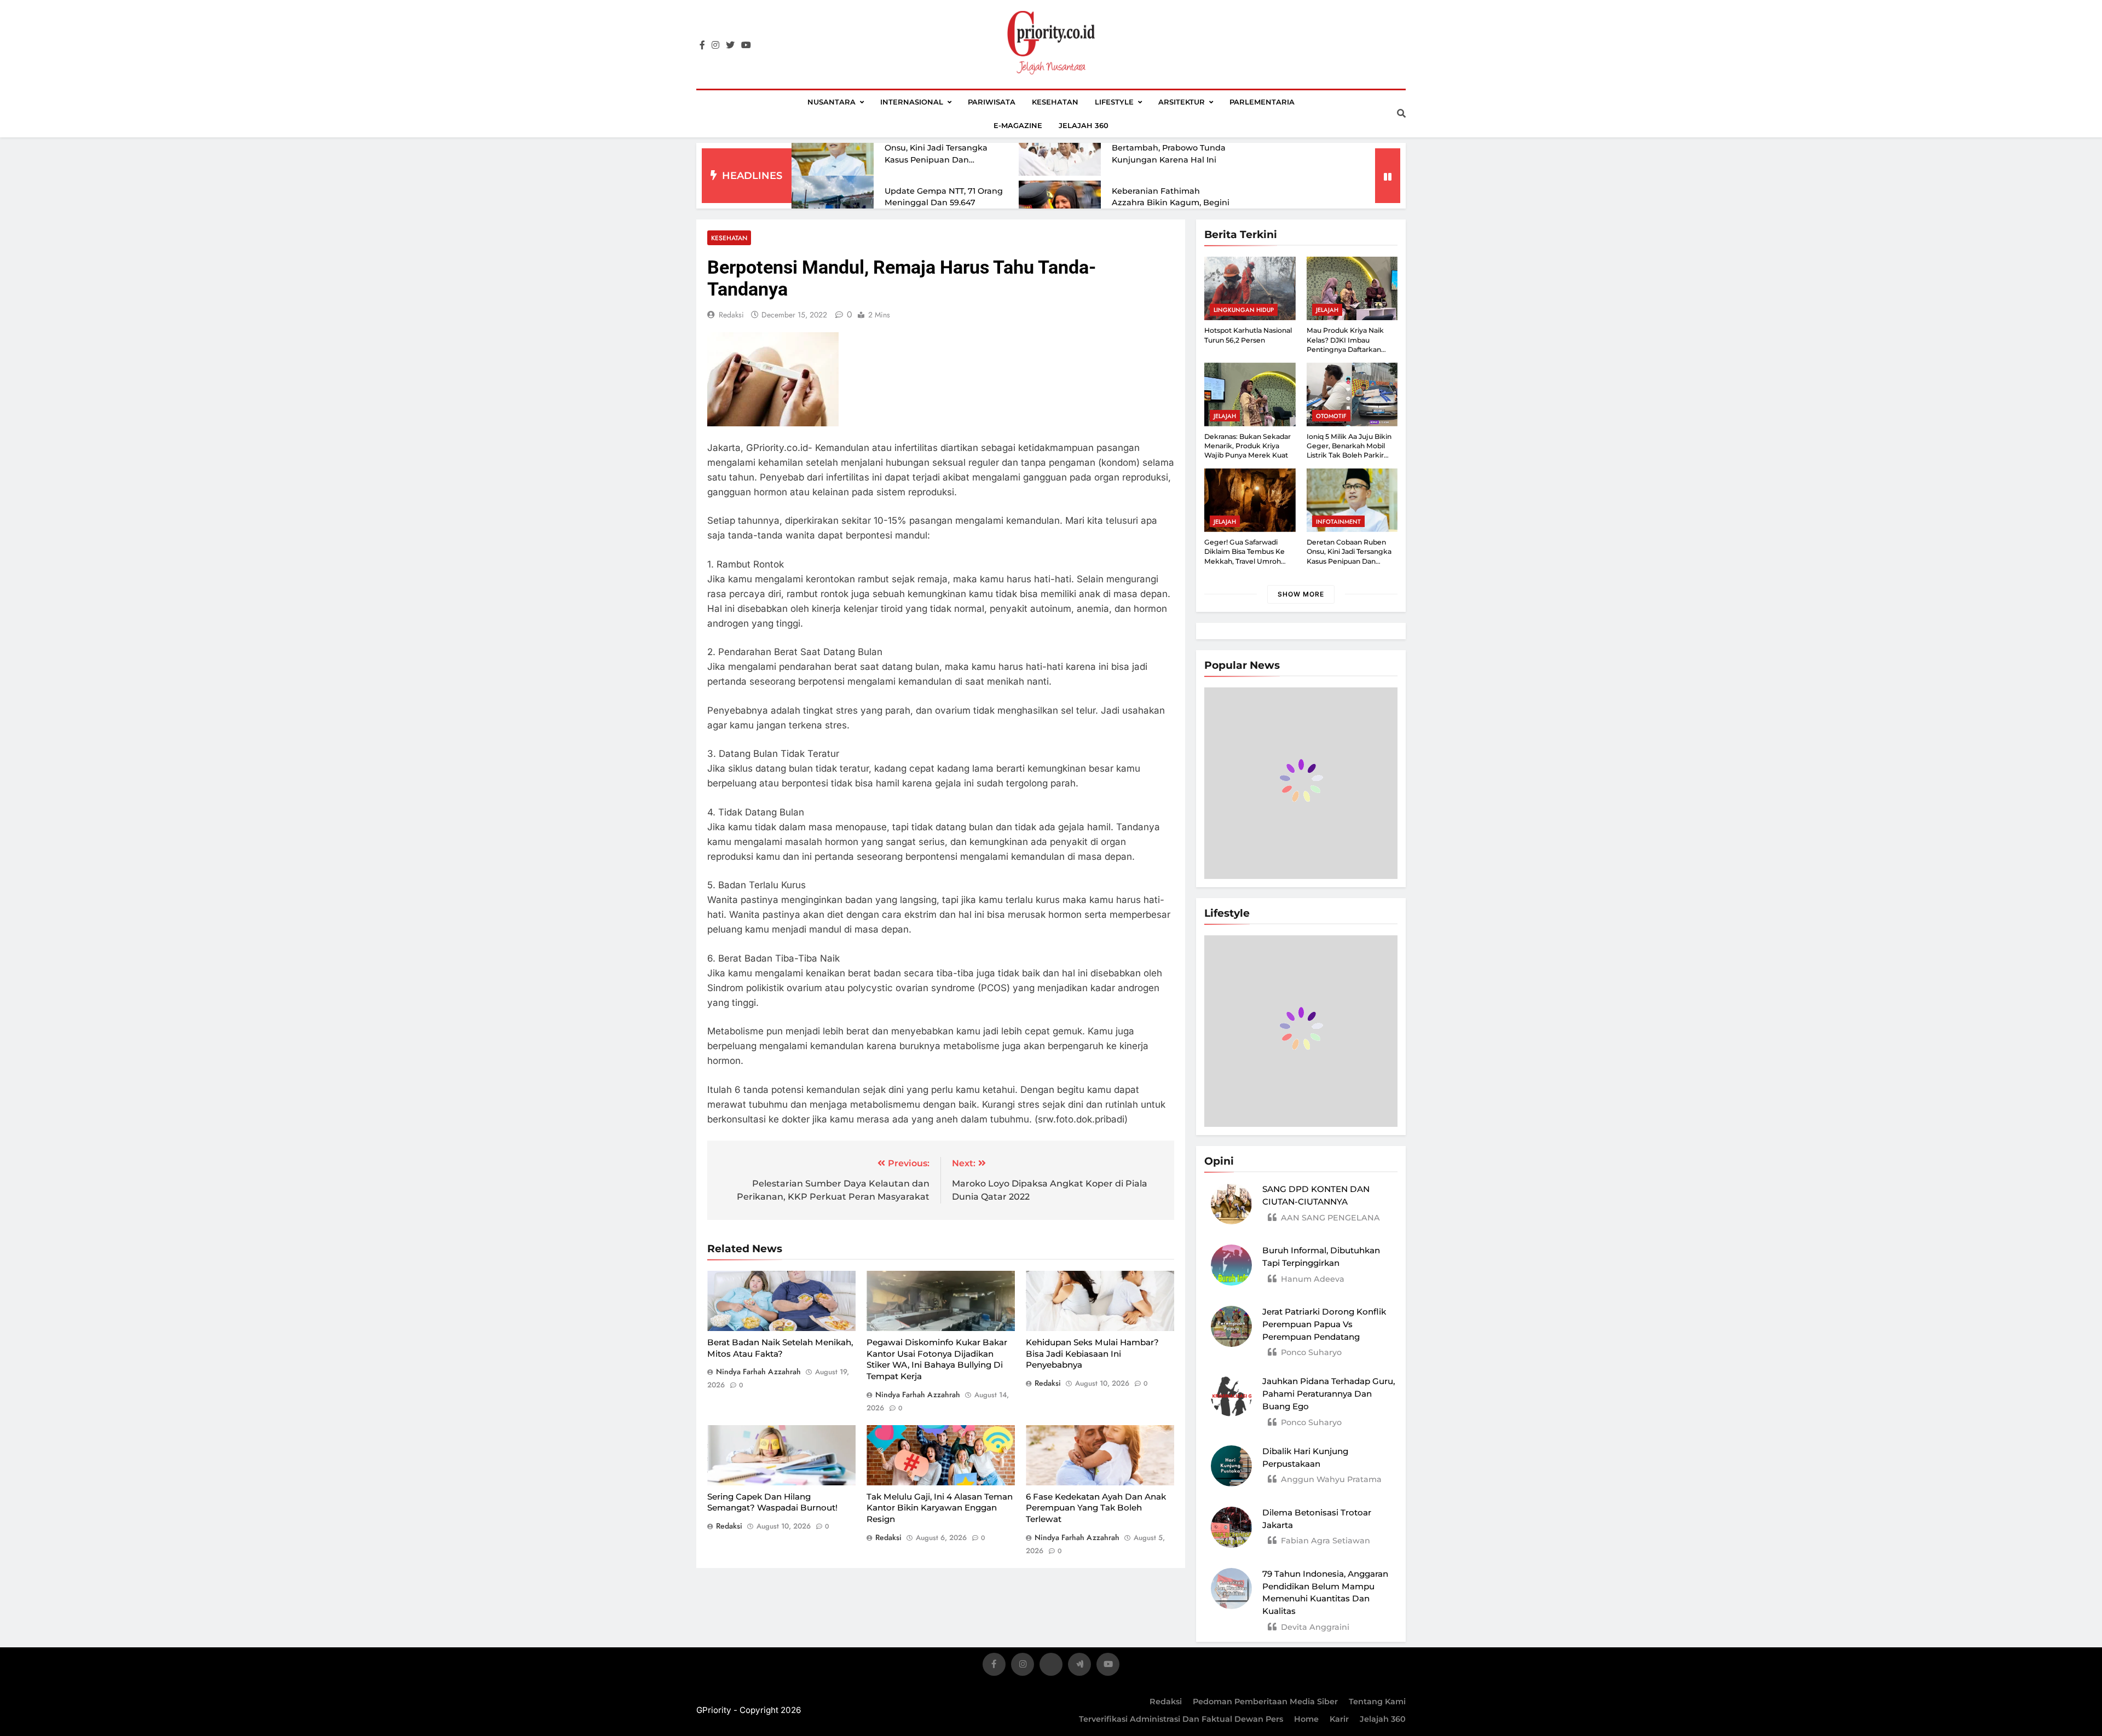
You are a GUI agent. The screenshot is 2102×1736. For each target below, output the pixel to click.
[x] (1051, 1666)
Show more (1301, 594)
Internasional (912, 102)
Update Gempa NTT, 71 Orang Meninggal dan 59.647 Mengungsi (944, 203)
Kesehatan (1055, 102)
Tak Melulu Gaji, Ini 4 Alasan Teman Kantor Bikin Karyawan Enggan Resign (940, 1508)
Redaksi (1166, 1702)
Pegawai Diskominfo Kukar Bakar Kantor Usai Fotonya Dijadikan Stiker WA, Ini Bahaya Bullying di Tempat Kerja (937, 1359)
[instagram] (715, 45)
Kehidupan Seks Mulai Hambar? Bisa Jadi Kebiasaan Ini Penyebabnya (1092, 1353)
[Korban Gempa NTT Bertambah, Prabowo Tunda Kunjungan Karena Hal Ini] (1060, 148)
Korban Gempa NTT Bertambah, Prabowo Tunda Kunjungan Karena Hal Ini (1169, 148)
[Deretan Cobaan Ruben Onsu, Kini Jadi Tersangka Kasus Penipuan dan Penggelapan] (833, 149)
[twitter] (730, 45)
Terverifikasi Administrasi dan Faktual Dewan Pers (1181, 1719)
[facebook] (702, 45)
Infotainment (1338, 522)
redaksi (731, 315)
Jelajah (1327, 310)
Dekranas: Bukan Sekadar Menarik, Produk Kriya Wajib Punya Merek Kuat (1248, 446)
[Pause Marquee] (1388, 176)
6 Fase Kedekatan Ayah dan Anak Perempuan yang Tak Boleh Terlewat (1096, 1508)
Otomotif (1331, 416)
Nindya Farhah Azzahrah (758, 1372)
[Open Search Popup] (1401, 113)
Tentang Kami (1377, 1702)
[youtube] (746, 45)
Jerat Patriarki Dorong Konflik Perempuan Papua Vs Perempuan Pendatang (1324, 1324)
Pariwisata (992, 102)
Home (1306, 1719)
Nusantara (831, 102)
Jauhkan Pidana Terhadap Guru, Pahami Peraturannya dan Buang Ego (1329, 1394)
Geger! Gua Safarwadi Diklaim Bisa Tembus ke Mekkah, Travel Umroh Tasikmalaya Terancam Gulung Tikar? (1245, 561)
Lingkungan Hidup (1244, 310)
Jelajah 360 (1084, 125)
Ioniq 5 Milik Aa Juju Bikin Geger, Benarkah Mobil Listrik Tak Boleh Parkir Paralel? (1349, 451)
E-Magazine (1018, 125)
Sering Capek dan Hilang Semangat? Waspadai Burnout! (772, 1502)
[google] (1079, 1666)
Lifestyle (1114, 102)
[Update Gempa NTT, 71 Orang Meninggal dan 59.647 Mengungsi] (833, 203)
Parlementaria (1262, 102)
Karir (1339, 1719)
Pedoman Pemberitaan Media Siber (1265, 1702)
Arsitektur (1182, 102)
